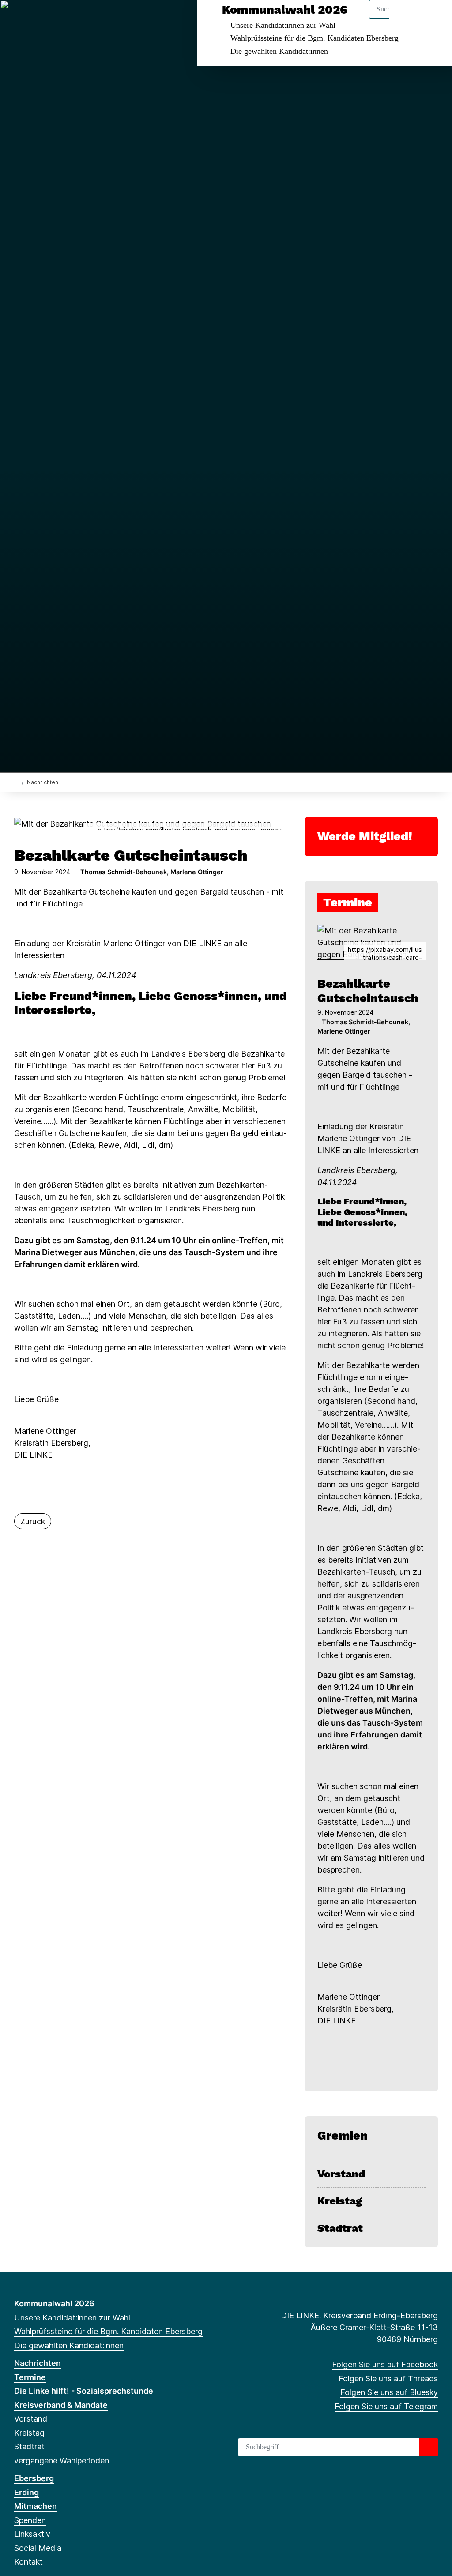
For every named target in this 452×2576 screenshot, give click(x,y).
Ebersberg (34, 2478)
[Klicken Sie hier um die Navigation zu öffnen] (434, 18)
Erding (26, 2492)
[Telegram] (62, 19)
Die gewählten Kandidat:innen (279, 51)
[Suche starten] (429, 2447)
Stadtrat (340, 2228)
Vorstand (341, 2174)
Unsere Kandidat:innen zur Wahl (283, 25)
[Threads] (33, 19)
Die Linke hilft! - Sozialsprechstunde (84, 2391)
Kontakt (28, 2562)
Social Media (38, 2548)
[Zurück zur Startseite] (16, 782)
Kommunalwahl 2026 (285, 10)
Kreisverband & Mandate (61, 2405)
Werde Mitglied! (365, 836)
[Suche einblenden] (408, 18)
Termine (30, 2377)
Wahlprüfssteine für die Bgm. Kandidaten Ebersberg (315, 38)
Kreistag (340, 2201)
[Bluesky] (48, 19)
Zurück (33, 1521)
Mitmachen (36, 2506)
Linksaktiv (32, 2534)
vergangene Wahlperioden (62, 2461)
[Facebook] (19, 19)
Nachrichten (43, 782)
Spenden (30, 2520)
